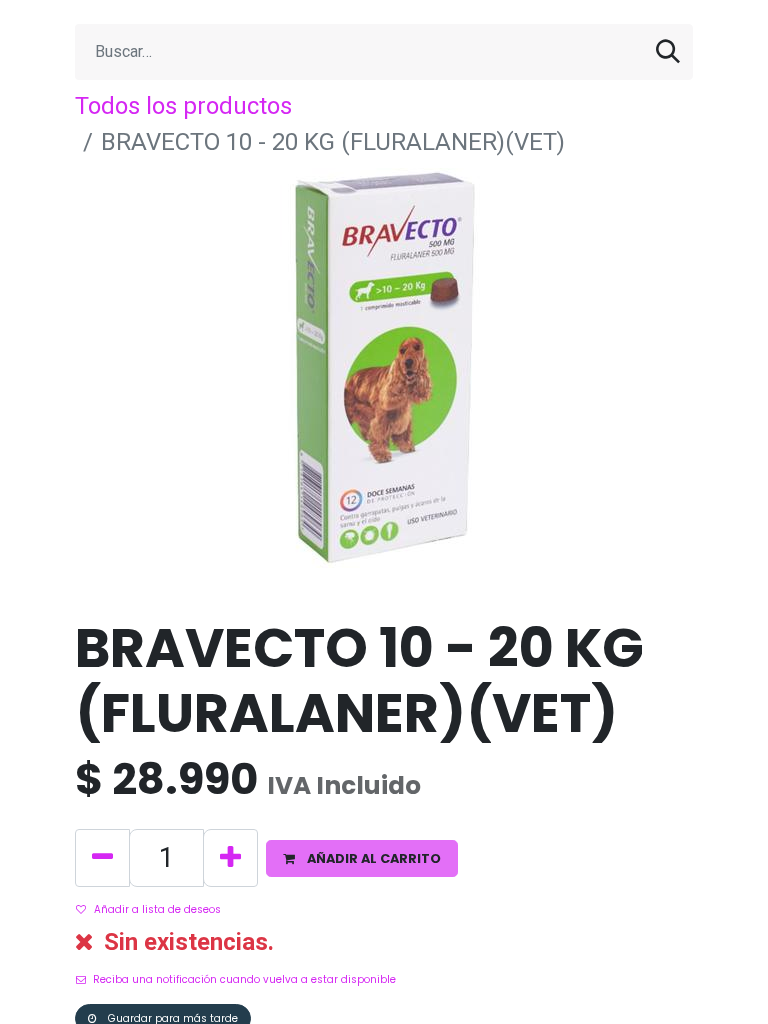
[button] (362, 858)
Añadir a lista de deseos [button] (157, 909)
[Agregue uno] (230, 858)
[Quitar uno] (102, 858)
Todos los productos (183, 106)
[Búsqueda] (668, 52)
